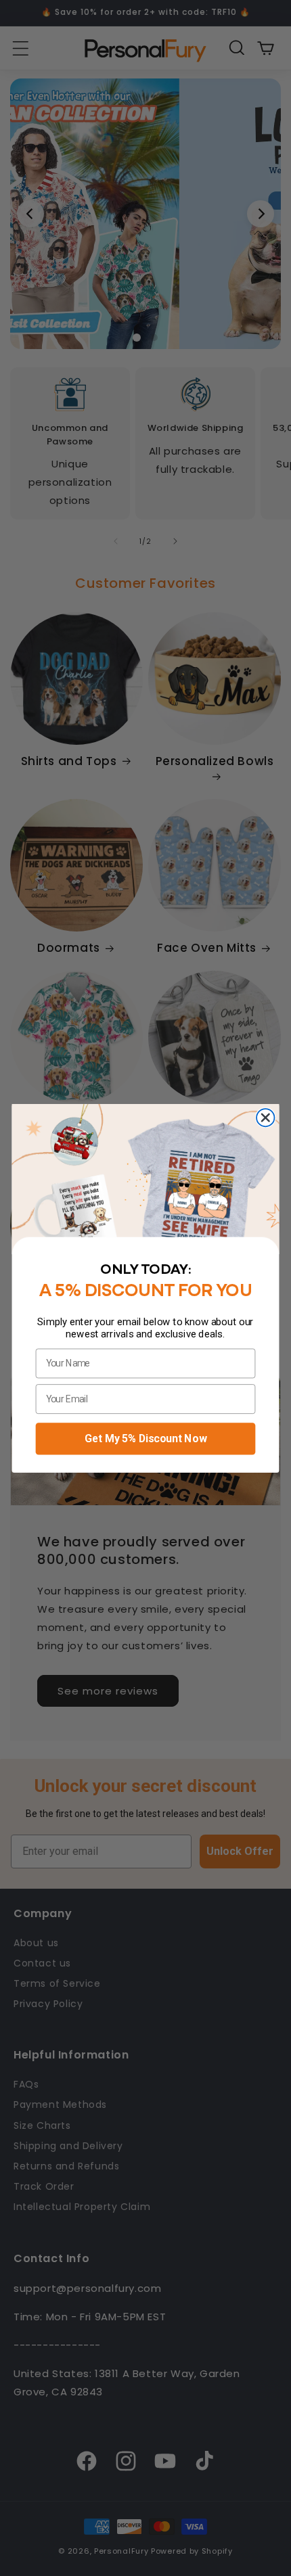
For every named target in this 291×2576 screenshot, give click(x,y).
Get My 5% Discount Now (145, 1438)
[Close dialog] (265, 1118)
